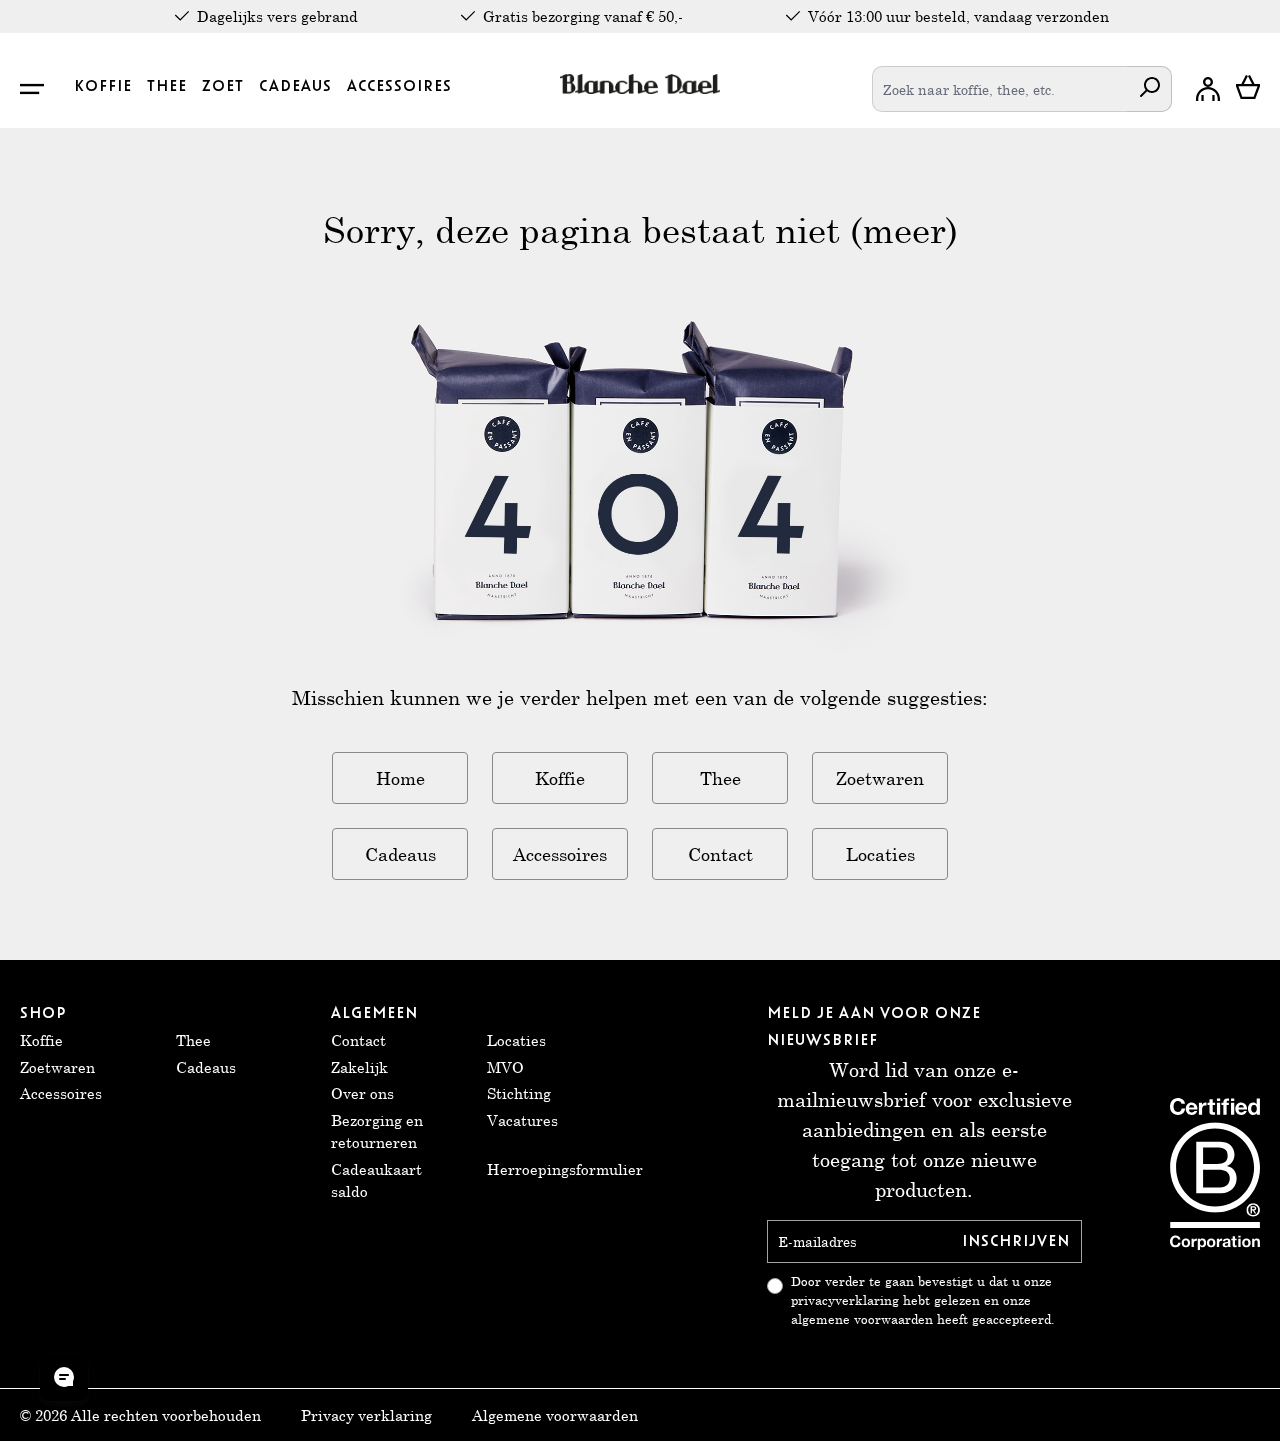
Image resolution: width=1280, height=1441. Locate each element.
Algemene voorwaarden (555, 1415)
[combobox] (1000, 89)
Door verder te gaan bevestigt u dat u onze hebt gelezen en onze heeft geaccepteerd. (923, 1300)
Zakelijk (359, 1067)
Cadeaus (400, 854)
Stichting (519, 1093)
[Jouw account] (1208, 89)
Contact (720, 854)
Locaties (880, 854)
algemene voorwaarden (862, 1319)
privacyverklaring (845, 1300)
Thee (720, 778)
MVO (505, 1067)
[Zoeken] (1149, 89)
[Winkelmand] (1248, 89)
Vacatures (522, 1120)
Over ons (362, 1093)
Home (400, 778)
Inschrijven (1016, 1241)
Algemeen (374, 1013)
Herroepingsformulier (565, 1169)
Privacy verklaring (366, 1415)
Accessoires (560, 854)
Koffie (560, 778)
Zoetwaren (880, 778)
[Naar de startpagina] (640, 84)
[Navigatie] (43, 89)
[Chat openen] (64, 1377)
